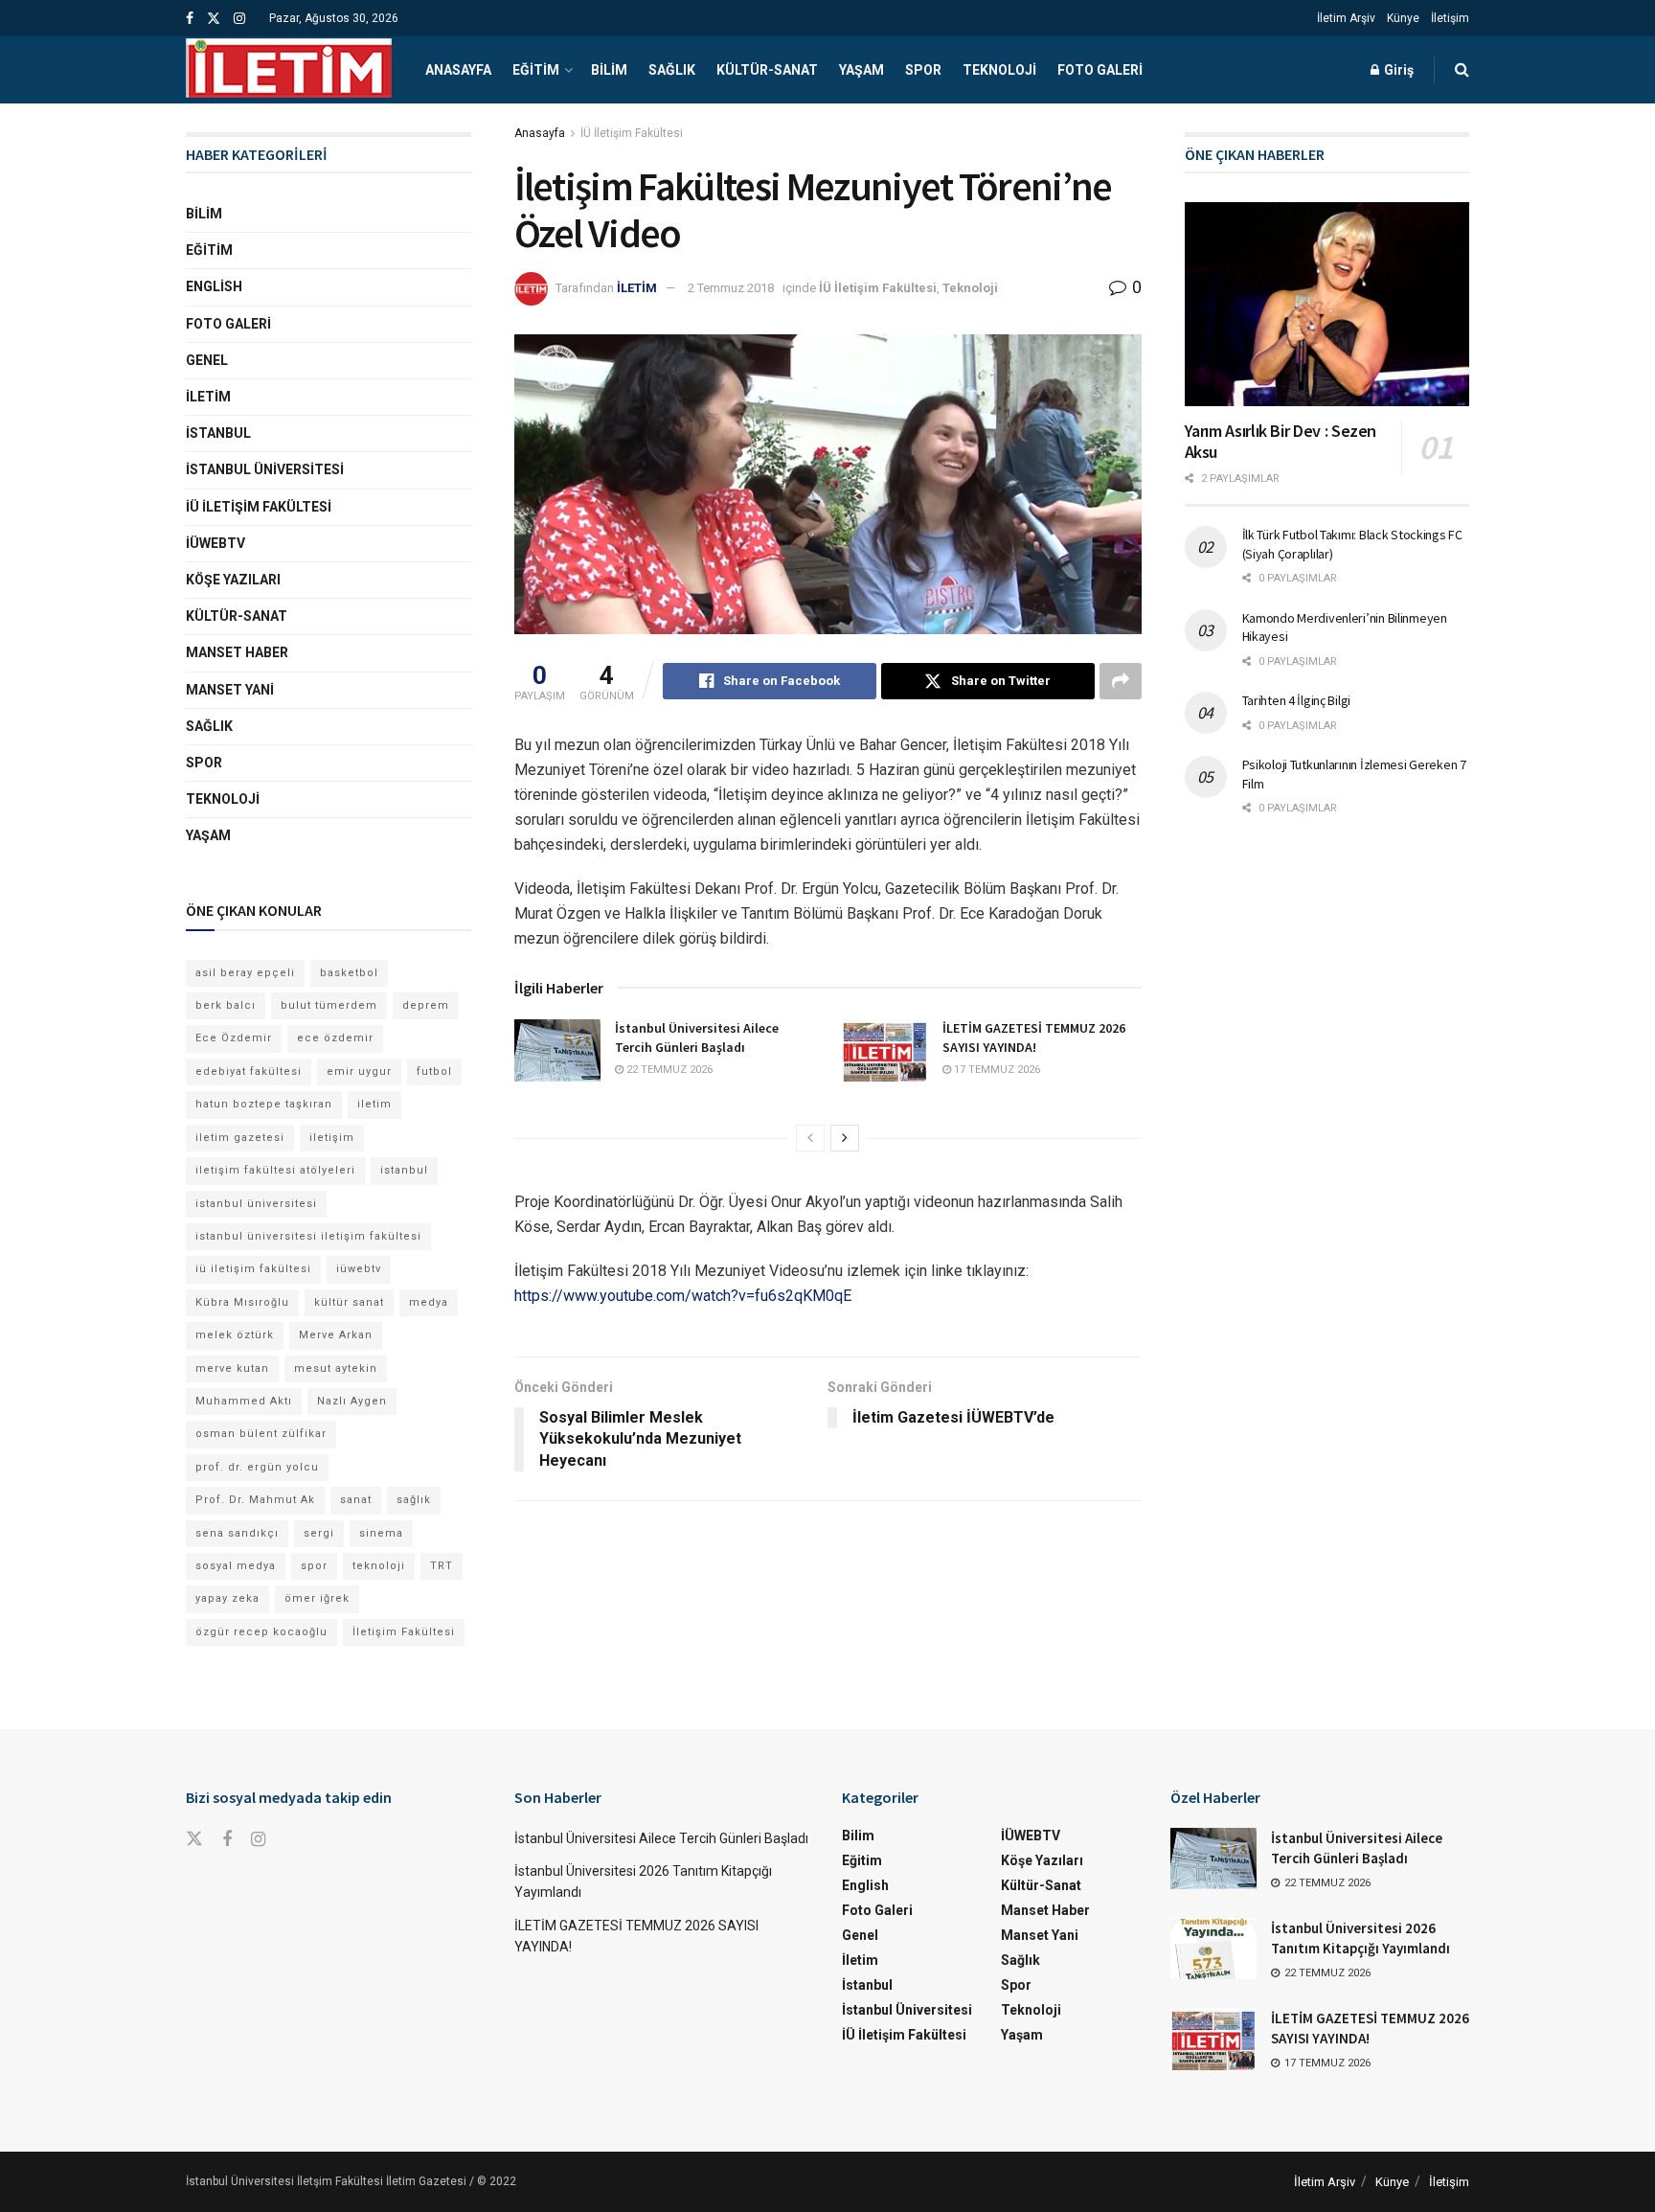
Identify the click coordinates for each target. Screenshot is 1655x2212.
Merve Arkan (336, 1335)
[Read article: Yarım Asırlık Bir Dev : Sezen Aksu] (1327, 304)
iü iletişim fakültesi (253, 1269)
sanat (356, 1500)
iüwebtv (359, 1269)
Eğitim (536, 70)
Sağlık (672, 70)
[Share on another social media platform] (1121, 681)
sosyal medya (236, 1566)
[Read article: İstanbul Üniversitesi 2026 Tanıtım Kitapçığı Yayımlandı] (1213, 1949)
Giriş (1397, 70)
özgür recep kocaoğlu (261, 1632)
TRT (442, 1566)
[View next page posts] (845, 1138)
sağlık (414, 1500)
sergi (319, 1533)
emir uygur (359, 1072)
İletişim (1450, 18)
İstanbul (218, 433)
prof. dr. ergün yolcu (257, 1467)
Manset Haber (237, 652)
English (214, 286)
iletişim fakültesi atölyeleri (275, 1170)
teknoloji (379, 1566)
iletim (374, 1104)
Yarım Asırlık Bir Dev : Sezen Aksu (1281, 442)
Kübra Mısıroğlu (242, 1302)
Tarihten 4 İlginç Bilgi (1297, 700)
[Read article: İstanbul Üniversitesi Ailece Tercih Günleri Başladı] (557, 1050)
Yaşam (862, 70)
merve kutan (232, 1368)
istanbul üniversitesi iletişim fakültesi (308, 1236)
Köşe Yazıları (233, 580)
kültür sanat (349, 1302)
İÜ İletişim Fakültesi (632, 133)
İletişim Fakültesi (404, 1632)
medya (429, 1302)
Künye (1403, 18)
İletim (208, 397)
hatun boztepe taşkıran (264, 1104)
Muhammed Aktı (244, 1401)
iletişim (332, 1138)
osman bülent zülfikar (261, 1434)
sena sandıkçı (237, 1533)
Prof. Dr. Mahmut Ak (255, 1500)
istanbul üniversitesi (256, 1204)
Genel (207, 360)
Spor (923, 70)
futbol (434, 1072)
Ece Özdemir (234, 1038)
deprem (426, 1005)
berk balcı (226, 1005)
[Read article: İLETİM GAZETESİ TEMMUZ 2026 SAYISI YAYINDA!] (885, 1050)
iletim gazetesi (240, 1138)
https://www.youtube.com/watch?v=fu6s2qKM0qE (683, 1296)
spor (314, 1566)
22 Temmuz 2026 (668, 1070)
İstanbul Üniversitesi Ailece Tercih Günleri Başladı (697, 1038)
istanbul (404, 1170)
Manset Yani (230, 690)
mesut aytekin (336, 1368)
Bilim (609, 70)
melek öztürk (235, 1335)
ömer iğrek (317, 1598)
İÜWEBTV (215, 543)
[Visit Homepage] (289, 70)
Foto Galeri (1100, 70)
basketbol (349, 973)
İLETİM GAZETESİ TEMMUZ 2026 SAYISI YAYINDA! (1034, 1038)
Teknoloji (999, 70)
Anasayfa (458, 70)
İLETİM (637, 288)
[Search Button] (1462, 70)
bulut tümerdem (329, 1005)
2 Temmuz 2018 (731, 288)
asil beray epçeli (245, 973)
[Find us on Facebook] (190, 19)
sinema (381, 1533)
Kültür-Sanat (767, 70)
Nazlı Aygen (352, 1401)
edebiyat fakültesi (249, 1072)
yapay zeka (227, 1598)
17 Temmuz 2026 (996, 1070)
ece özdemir (335, 1038)
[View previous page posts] (810, 1138)
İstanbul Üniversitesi (265, 469)
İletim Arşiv (1346, 18)
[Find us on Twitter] (214, 19)
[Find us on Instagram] (239, 19)
